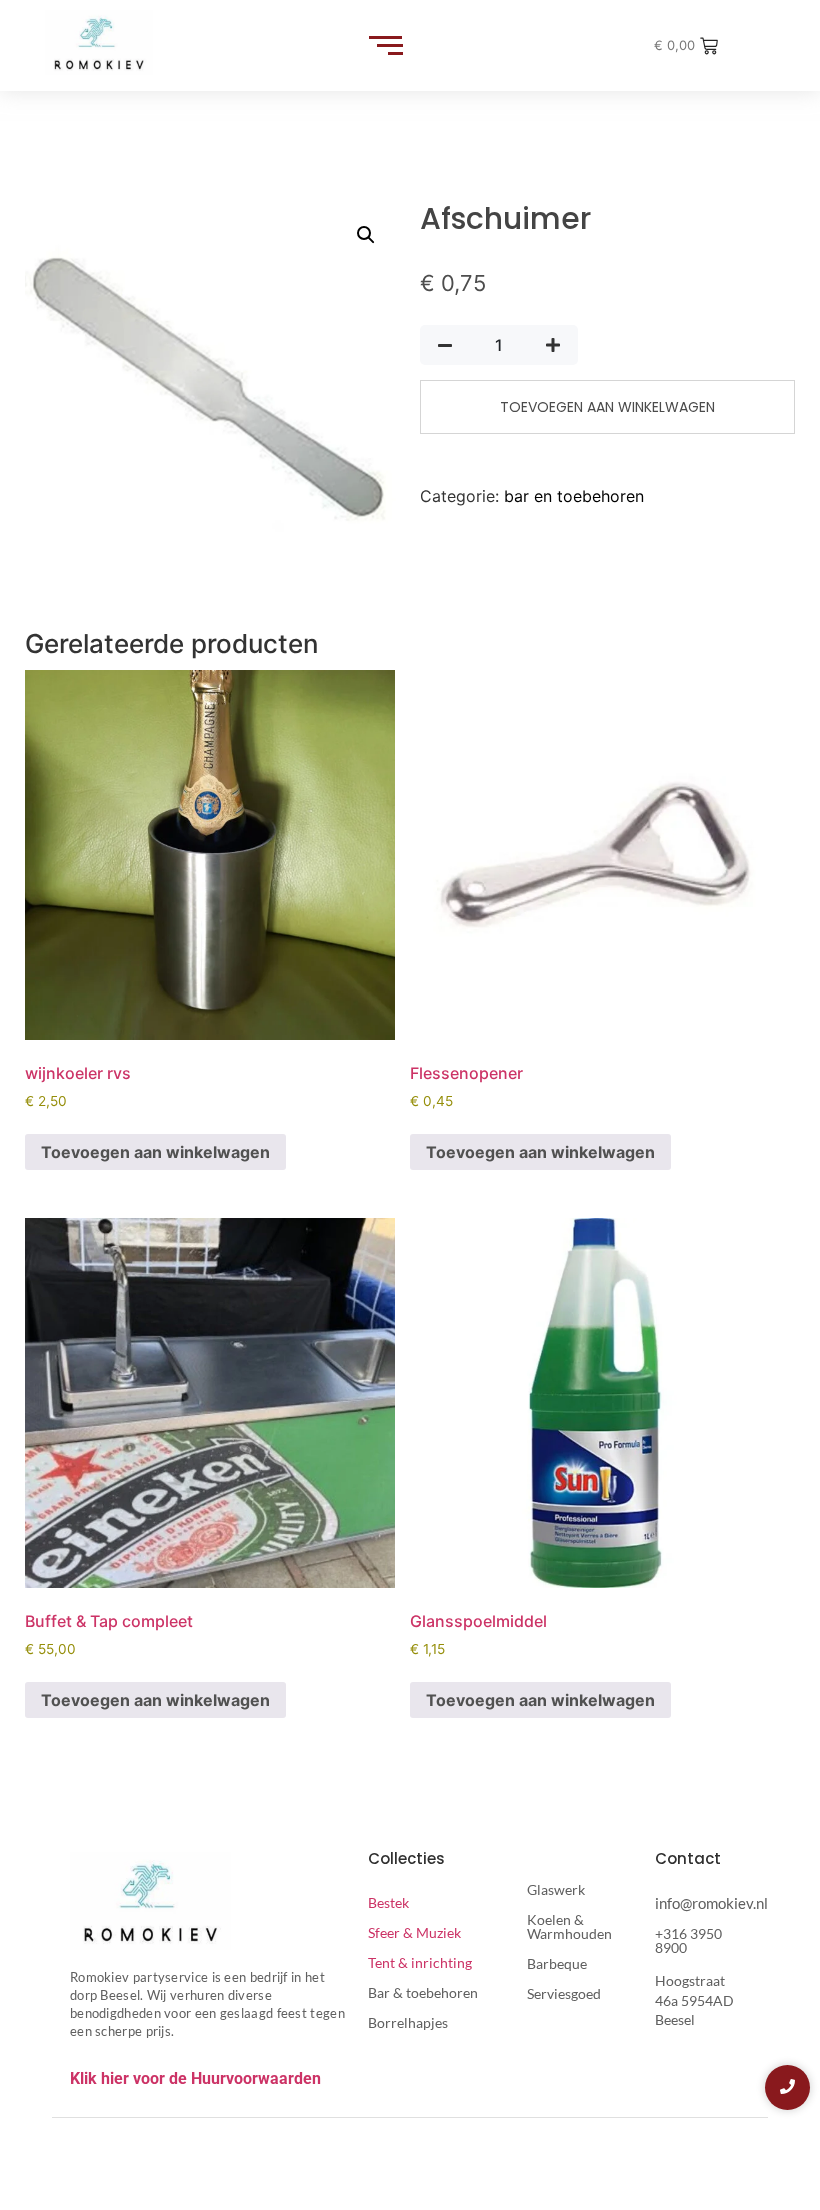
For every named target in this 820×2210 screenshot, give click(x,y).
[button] (366, 235)
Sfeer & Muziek (414, 1932)
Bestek (388, 1902)
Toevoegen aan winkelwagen (607, 407)
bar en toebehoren (574, 496)
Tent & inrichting (420, 1962)
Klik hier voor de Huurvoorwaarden (195, 2078)
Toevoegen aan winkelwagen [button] (155, 1152)
